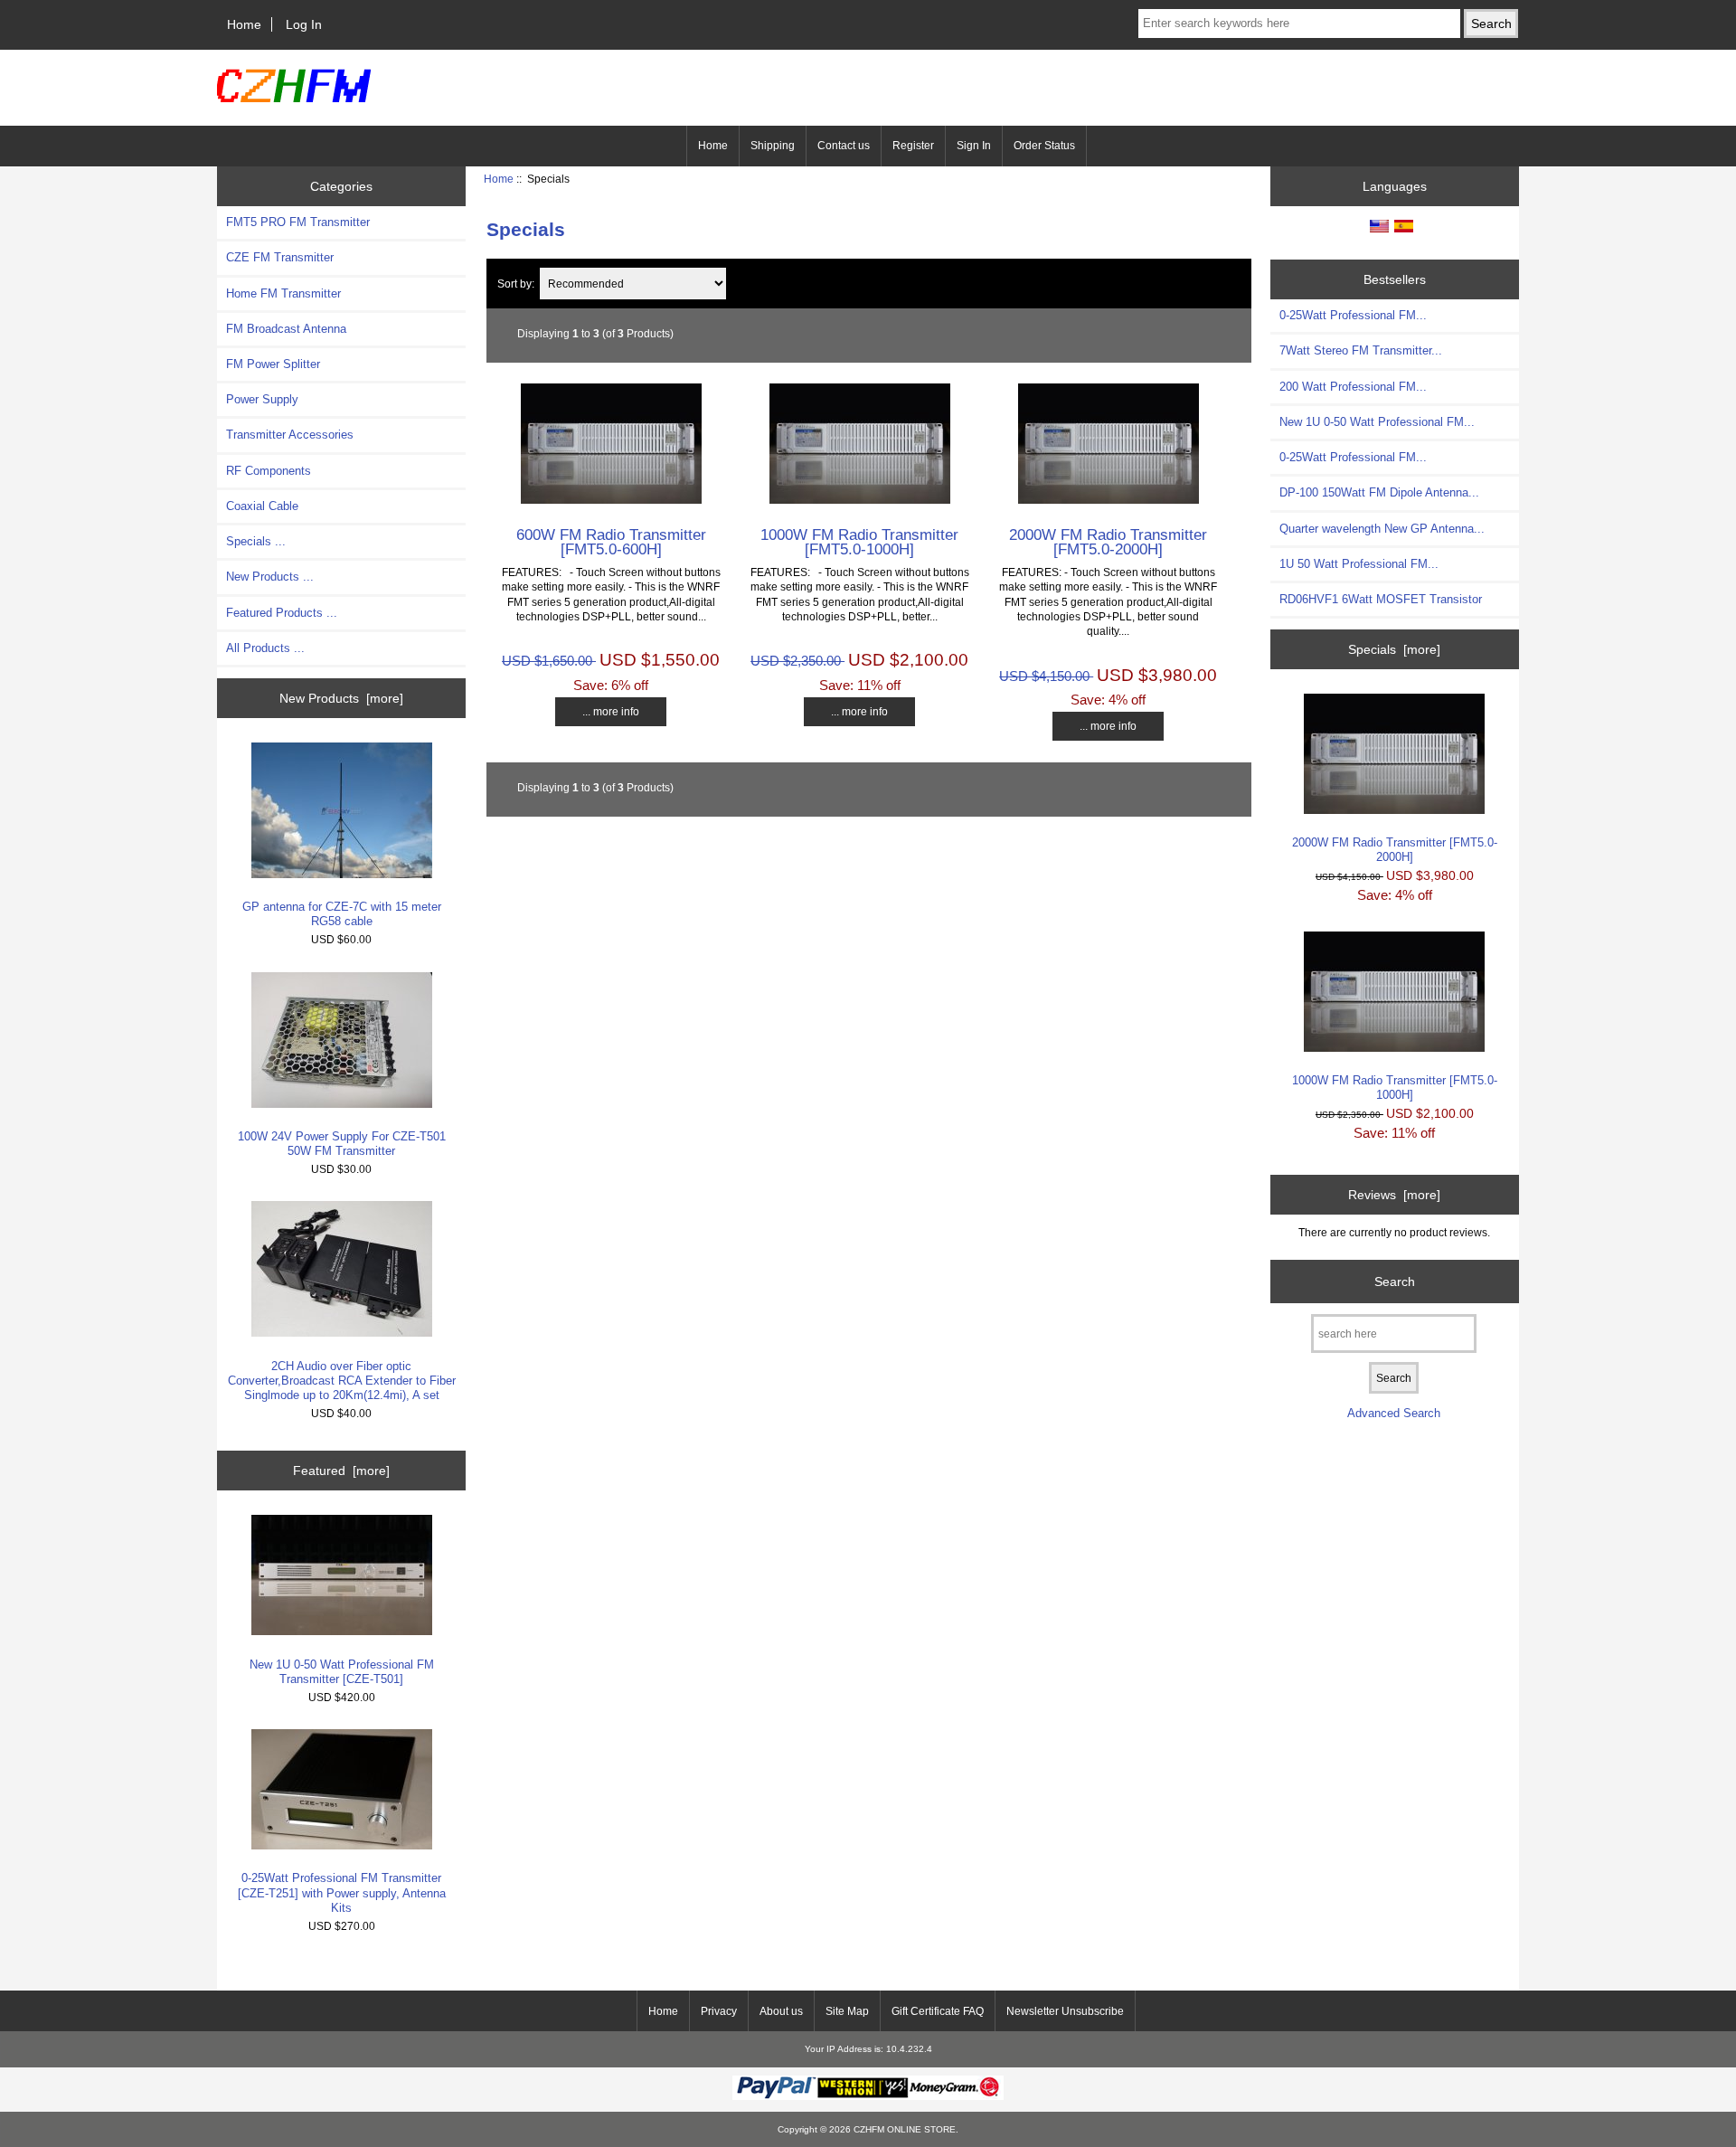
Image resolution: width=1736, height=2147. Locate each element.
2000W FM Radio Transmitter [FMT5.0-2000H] (1108, 542)
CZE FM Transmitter (280, 257)
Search (1395, 1281)
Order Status (1044, 146)
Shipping (773, 146)
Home (244, 24)
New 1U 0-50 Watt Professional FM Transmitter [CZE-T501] (342, 1672)
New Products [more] (341, 698)
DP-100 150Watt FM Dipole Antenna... (1379, 492)
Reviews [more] (1394, 1195)
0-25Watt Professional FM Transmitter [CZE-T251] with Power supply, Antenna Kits (342, 1892)
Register (913, 146)
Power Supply (262, 399)
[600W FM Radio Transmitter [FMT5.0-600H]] (611, 500)
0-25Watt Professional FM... (1353, 315)
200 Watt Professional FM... (1353, 387)
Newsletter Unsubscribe (1065, 2011)
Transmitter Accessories (290, 435)
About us (781, 2011)
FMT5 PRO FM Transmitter (298, 222)
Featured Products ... (282, 613)
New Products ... (270, 577)
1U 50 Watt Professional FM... (1359, 564)
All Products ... (265, 648)
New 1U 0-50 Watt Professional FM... (1377, 422)
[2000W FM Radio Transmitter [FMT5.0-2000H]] (1109, 500)
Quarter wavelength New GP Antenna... (1382, 529)
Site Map (847, 2011)
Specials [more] (1394, 649)
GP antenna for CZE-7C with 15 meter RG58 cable (342, 914)
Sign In (974, 146)
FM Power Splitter (273, 364)
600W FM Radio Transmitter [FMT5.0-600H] (611, 542)
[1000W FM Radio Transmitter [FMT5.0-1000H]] (860, 500)
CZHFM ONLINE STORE (905, 2129)
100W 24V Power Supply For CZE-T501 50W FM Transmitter (342, 1144)
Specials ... (256, 541)
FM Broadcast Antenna (286, 329)
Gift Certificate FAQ (938, 2011)
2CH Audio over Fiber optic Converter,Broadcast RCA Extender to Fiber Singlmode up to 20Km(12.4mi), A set (342, 1381)
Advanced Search (1394, 1413)
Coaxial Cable (262, 506)
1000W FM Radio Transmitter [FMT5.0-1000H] (859, 542)
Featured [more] (341, 1471)
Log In (304, 24)
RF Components (269, 471)
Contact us (844, 146)
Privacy (719, 2011)
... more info (611, 711)
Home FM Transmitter (283, 293)
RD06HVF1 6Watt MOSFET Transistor (1381, 599)
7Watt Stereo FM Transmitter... (1361, 350)
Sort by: (516, 284)
